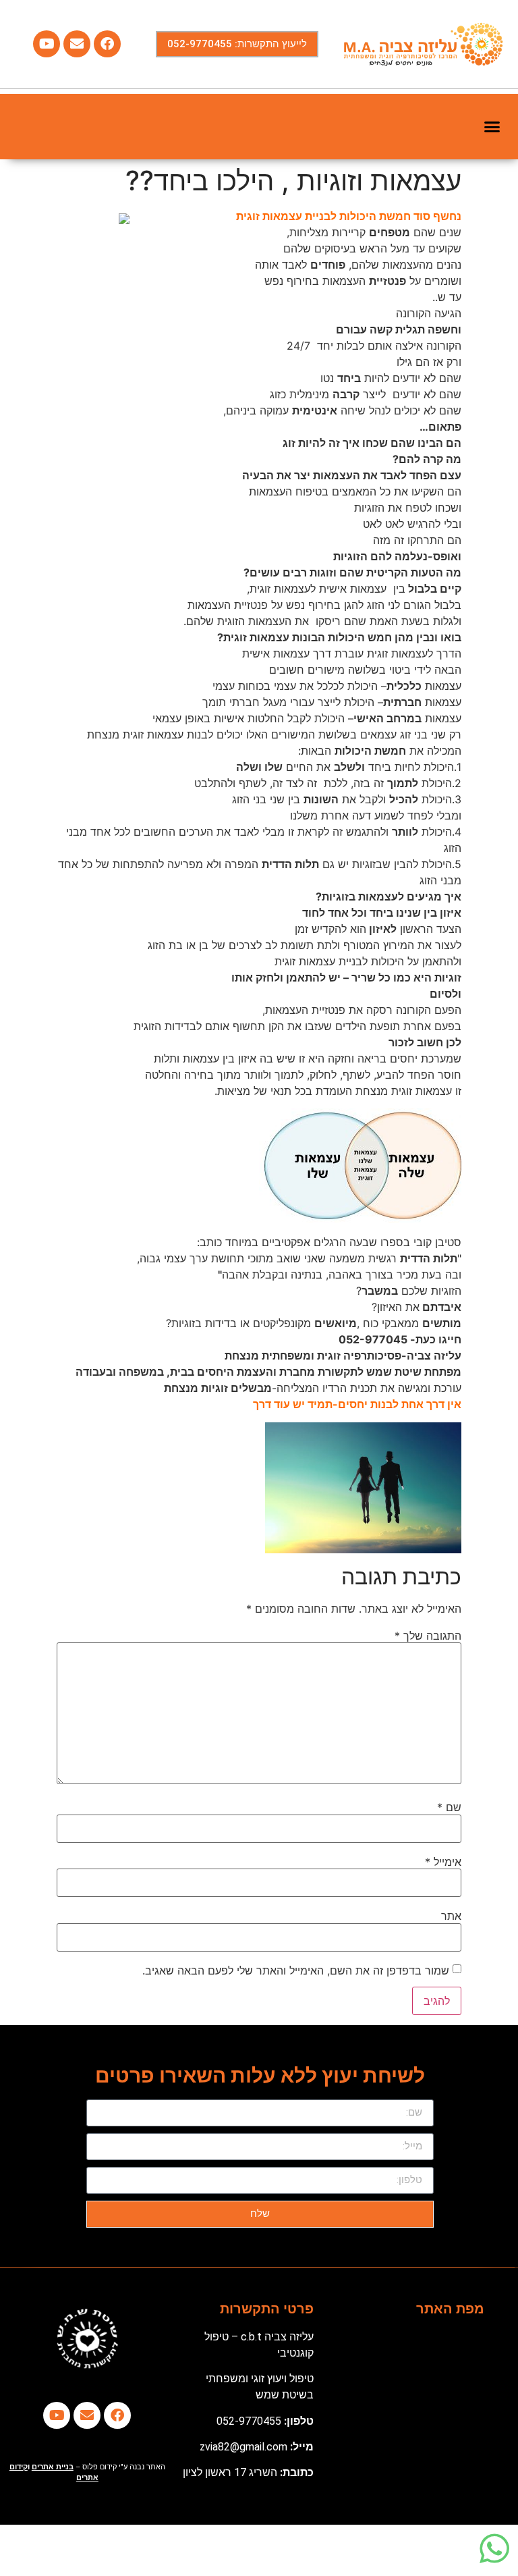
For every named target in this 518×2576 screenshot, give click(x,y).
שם (449, 1807)
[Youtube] (47, 44)
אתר (451, 1916)
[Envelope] (77, 44)
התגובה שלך (428, 1636)
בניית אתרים (53, 2467)
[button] (492, 127)
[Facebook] (107, 44)
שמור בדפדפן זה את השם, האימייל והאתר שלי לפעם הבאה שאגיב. (296, 1970)
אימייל (443, 1862)
